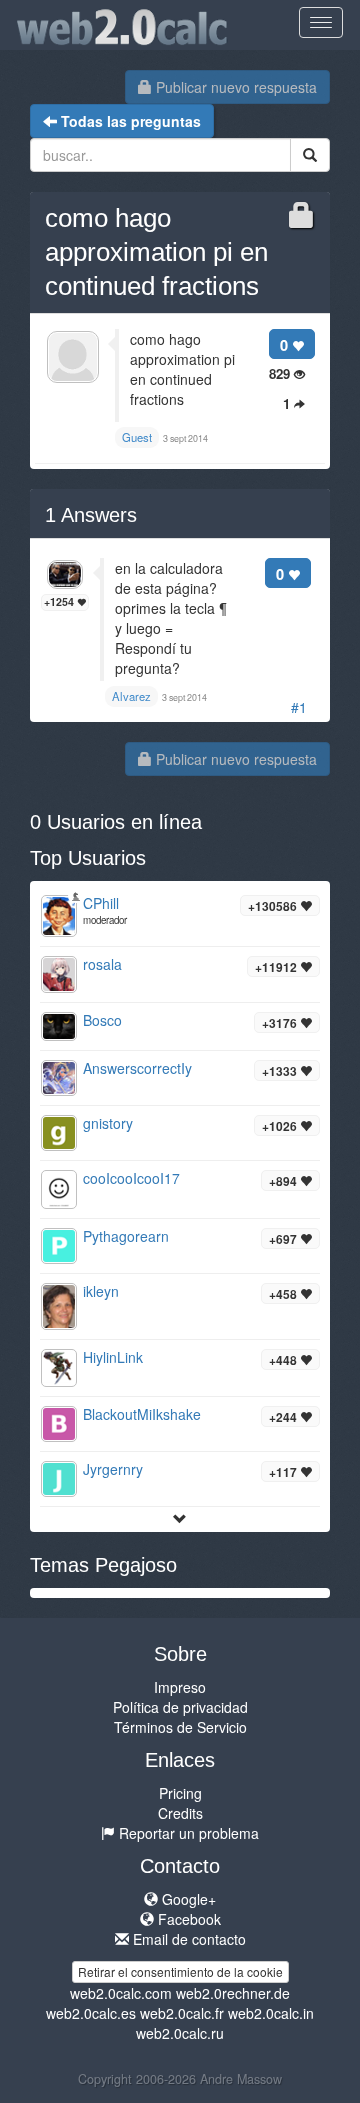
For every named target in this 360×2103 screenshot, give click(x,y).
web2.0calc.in (271, 2013)
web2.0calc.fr (182, 2013)
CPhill (101, 903)
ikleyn (101, 1291)
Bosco (102, 1020)
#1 (299, 707)
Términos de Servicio (180, 1727)
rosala (102, 964)
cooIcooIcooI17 (131, 1178)
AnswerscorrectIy (137, 1068)
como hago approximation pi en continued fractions (156, 252)
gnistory (108, 1123)
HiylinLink (113, 1357)
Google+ (187, 1899)
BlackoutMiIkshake (142, 1414)
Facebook (187, 1919)
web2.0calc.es (91, 2013)
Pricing (180, 1793)
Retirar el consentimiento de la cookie (180, 1971)
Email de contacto (187, 1939)
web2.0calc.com (121, 1993)
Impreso (180, 1687)
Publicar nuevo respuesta (234, 87)
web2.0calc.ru (180, 2033)
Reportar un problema (187, 1833)
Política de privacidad (180, 1707)
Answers (91, 515)
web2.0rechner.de (233, 1993)
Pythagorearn (126, 1236)
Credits (180, 1813)
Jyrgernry (113, 1469)
